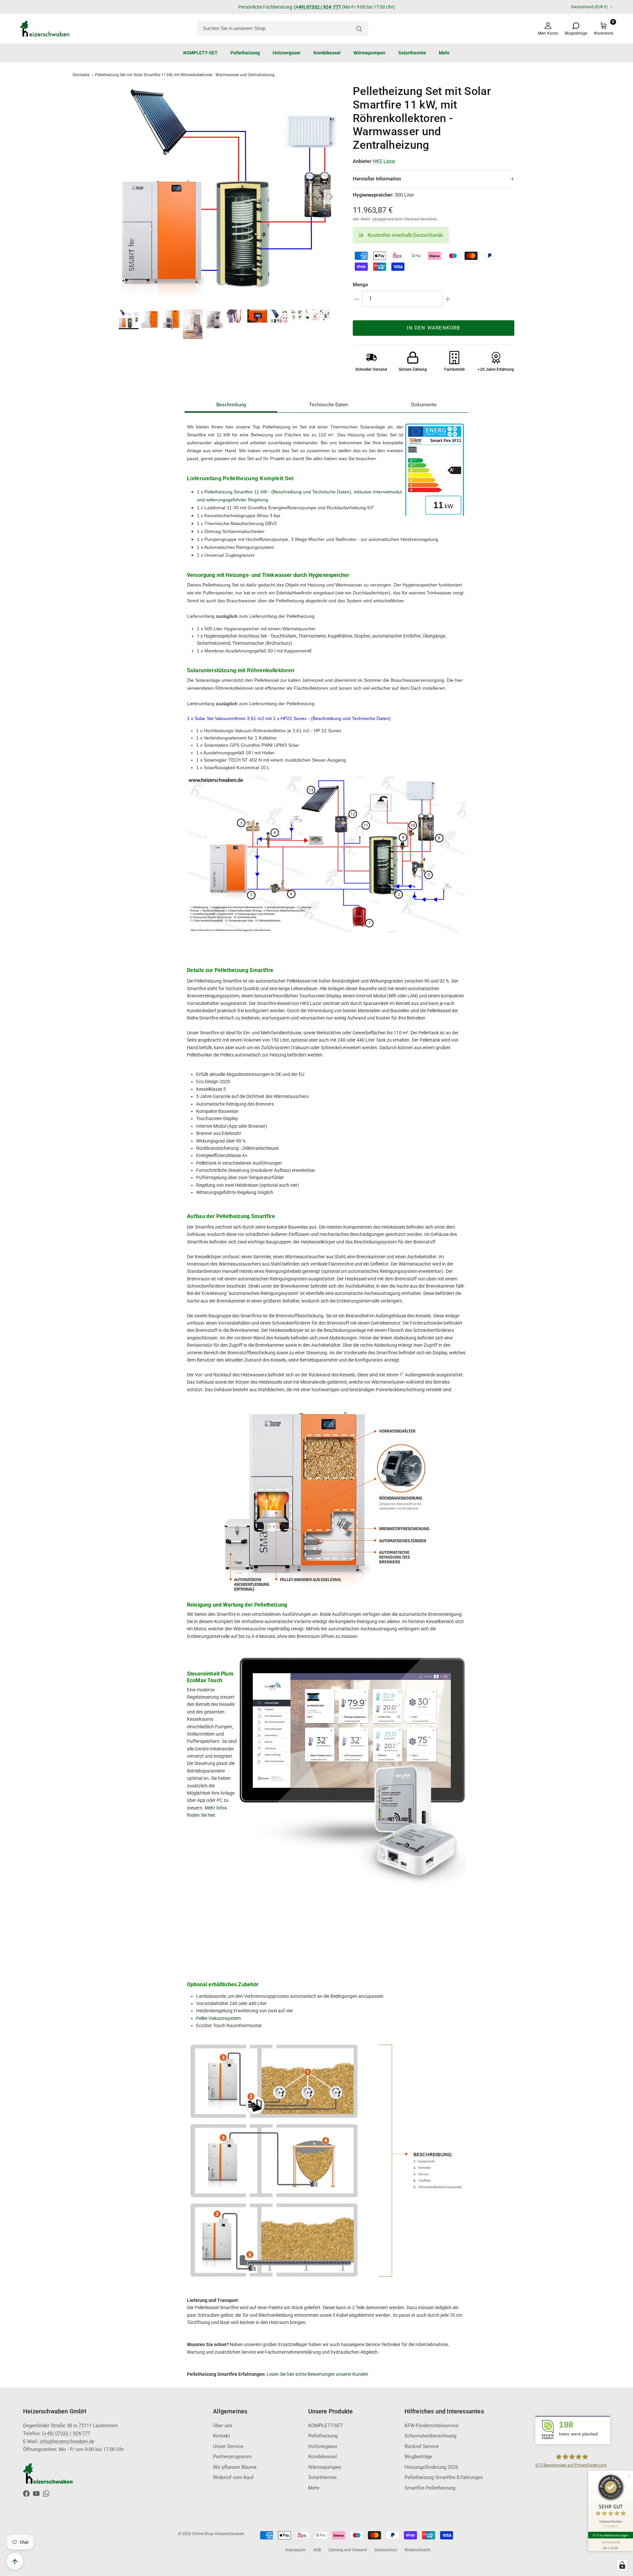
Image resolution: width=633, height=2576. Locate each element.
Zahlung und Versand (348, 2550)
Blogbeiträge (418, 2457)
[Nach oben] (15, 2561)
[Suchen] (359, 29)
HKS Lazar (384, 161)
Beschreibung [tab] (231, 405)
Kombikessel (327, 53)
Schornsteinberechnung (430, 2436)
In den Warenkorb (433, 328)
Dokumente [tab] (424, 405)
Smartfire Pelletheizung (430, 2488)
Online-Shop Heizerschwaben (218, 2534)
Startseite (81, 75)
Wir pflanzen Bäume (235, 2467)
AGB (317, 2550)
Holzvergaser (287, 53)
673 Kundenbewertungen (611, 2535)
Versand (379, 219)
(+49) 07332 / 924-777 (66, 2434)
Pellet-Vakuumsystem (218, 2018)
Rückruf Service (422, 2446)
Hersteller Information (377, 179)
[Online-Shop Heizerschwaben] (45, 29)
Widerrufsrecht (418, 2550)
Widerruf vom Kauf (233, 2477)
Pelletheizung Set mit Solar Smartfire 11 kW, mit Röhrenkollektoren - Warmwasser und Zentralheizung (185, 75)
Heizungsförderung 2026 (431, 2467)
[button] (434, 195)
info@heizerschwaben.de (350, 7)
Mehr (444, 53)
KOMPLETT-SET (200, 53)
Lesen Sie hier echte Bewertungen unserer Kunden (317, 2374)
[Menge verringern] (357, 299)
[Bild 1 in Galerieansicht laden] (228, 194)
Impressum (296, 2550)
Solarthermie (412, 53)
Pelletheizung (245, 53)
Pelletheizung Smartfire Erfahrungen (444, 2477)
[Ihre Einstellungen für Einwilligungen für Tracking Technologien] (622, 2565)
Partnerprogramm (232, 2457)
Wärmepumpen (369, 53)
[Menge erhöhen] (448, 299)
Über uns (223, 2426)
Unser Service (228, 2446)
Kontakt (222, 2436)
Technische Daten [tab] (329, 405)
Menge (360, 285)
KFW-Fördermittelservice (432, 2426)
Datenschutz (386, 2550)
